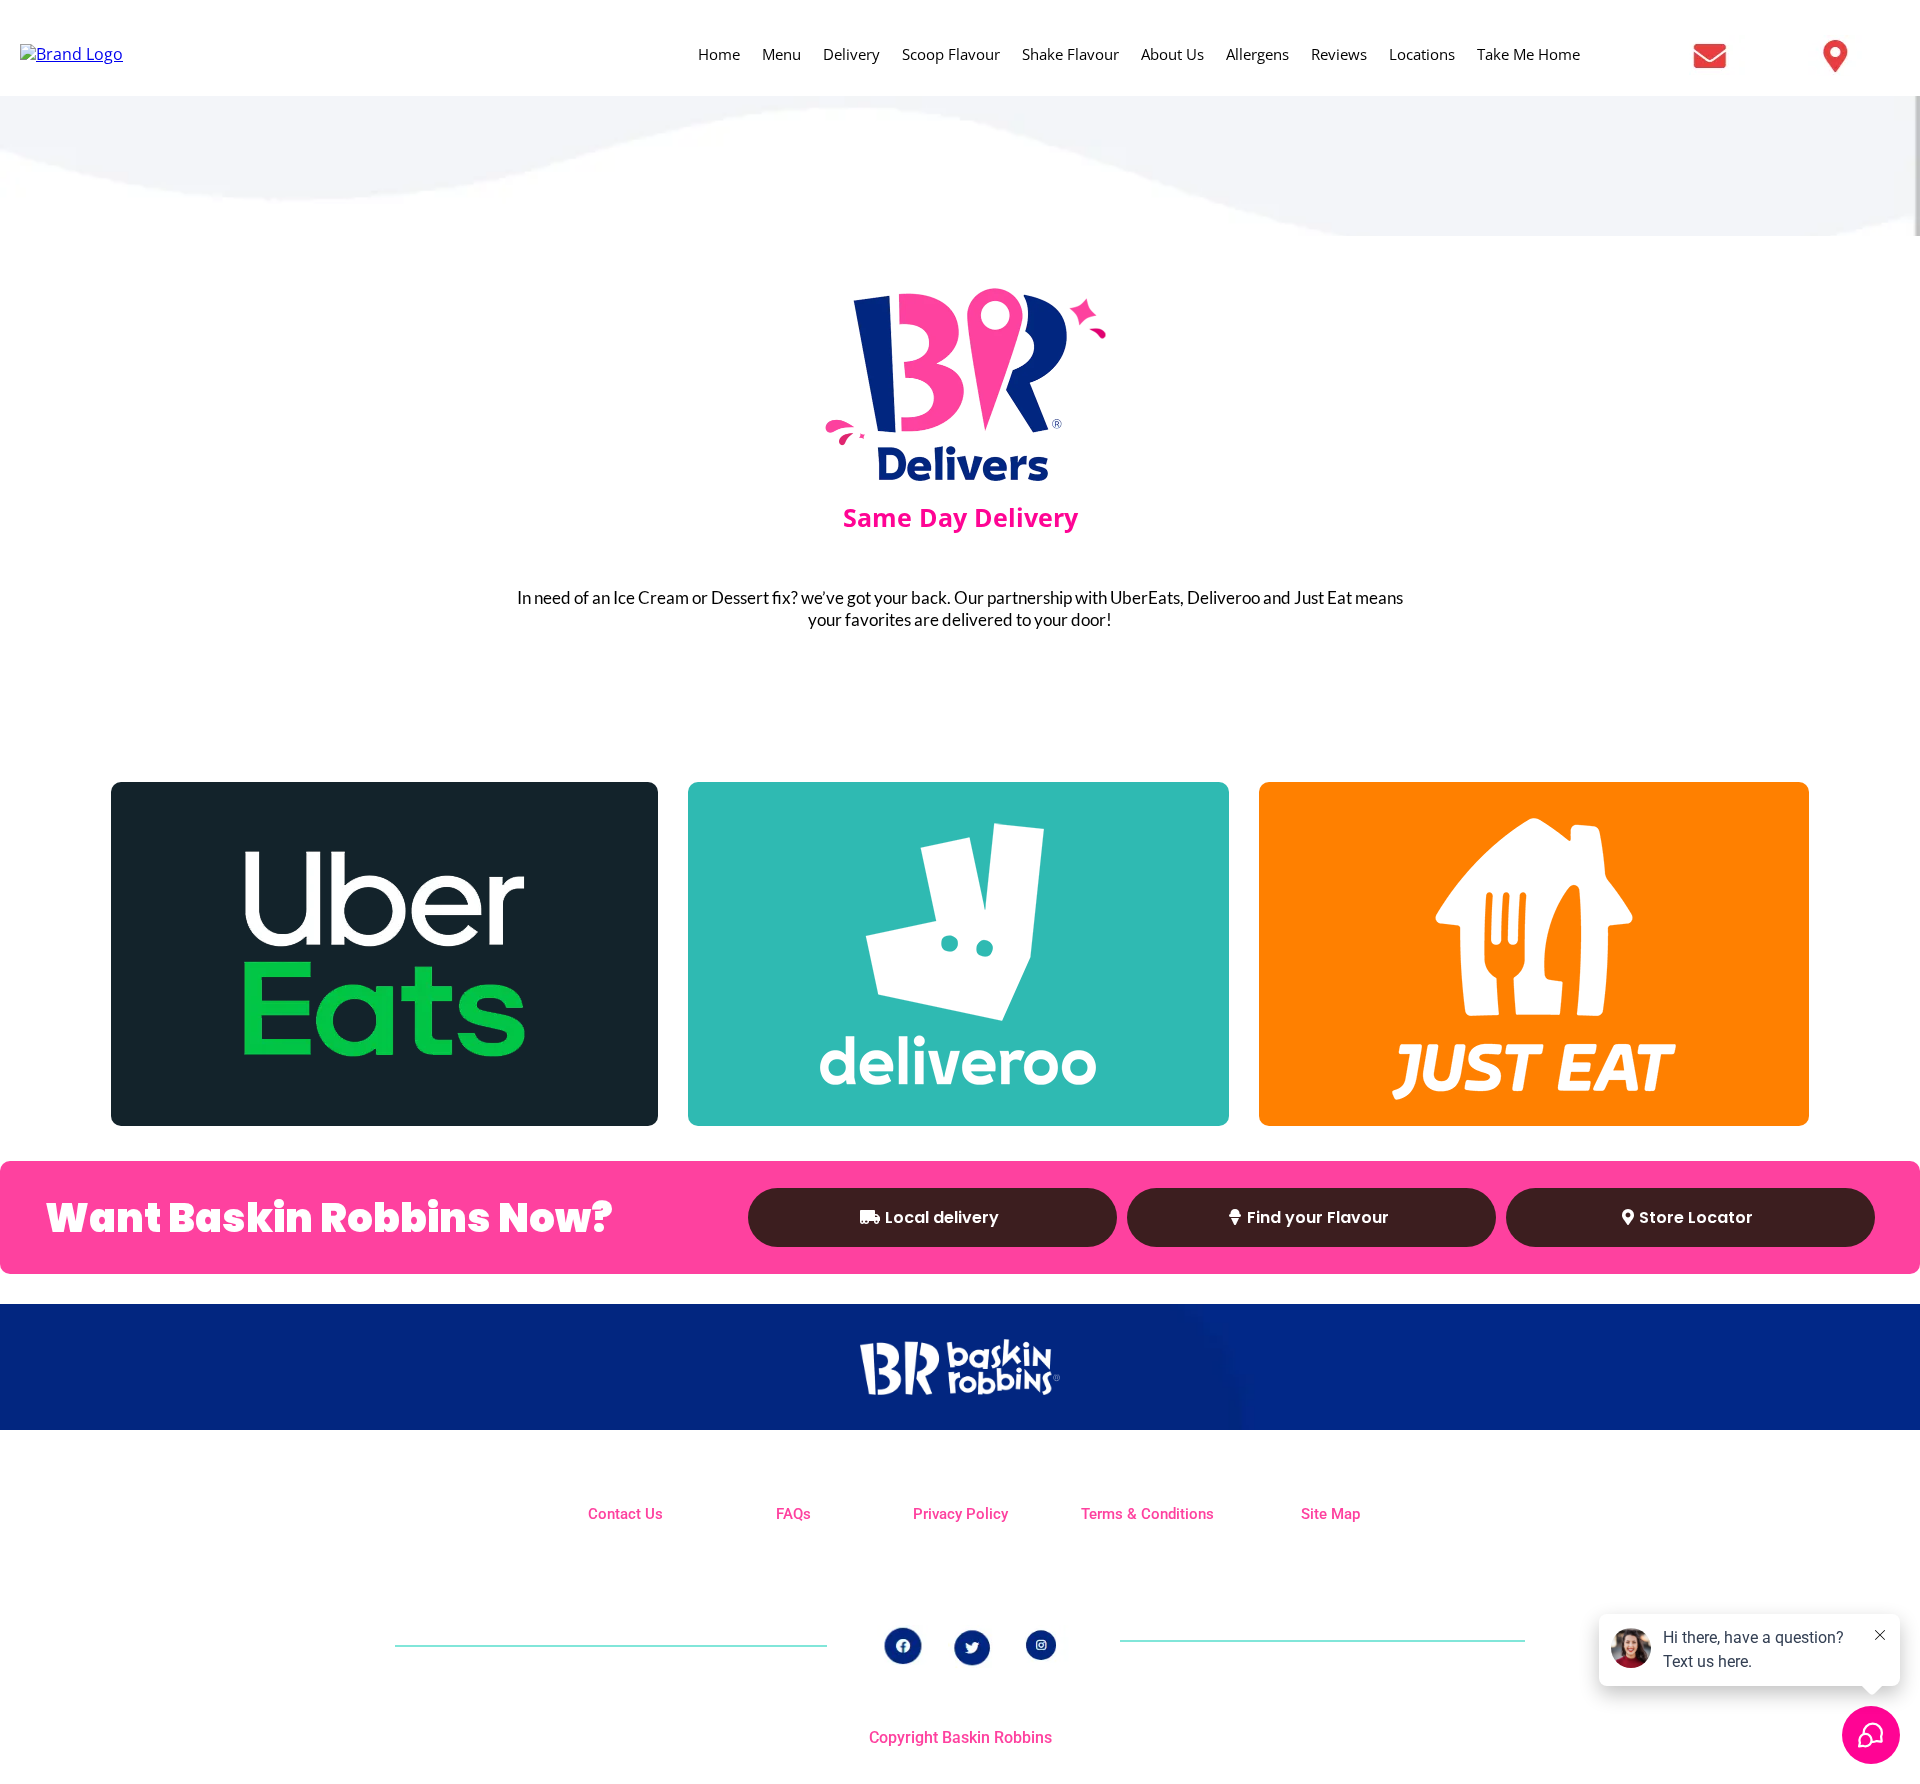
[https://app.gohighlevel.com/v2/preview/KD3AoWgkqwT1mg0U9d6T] (1534, 954)
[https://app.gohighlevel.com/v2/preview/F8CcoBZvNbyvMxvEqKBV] (1849, 55)
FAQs (793, 1514)
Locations (1422, 54)
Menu (781, 54)
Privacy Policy (960, 1514)
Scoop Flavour (951, 54)
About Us (1172, 54)
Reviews (1339, 54)
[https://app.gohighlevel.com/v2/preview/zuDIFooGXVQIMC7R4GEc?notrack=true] (1694, 55)
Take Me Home (1528, 54)
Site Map (1330, 1514)
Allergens (1257, 54)
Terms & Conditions (1147, 1514)
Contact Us (625, 1514)
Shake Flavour (1070, 54)
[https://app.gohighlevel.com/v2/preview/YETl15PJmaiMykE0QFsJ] (384, 954)
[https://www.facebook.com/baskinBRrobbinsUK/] (902, 1645)
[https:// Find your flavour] (71, 53)
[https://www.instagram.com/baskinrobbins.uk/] (1044, 1644)
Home (719, 54)
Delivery (851, 54)
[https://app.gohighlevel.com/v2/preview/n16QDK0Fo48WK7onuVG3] (958, 954)
